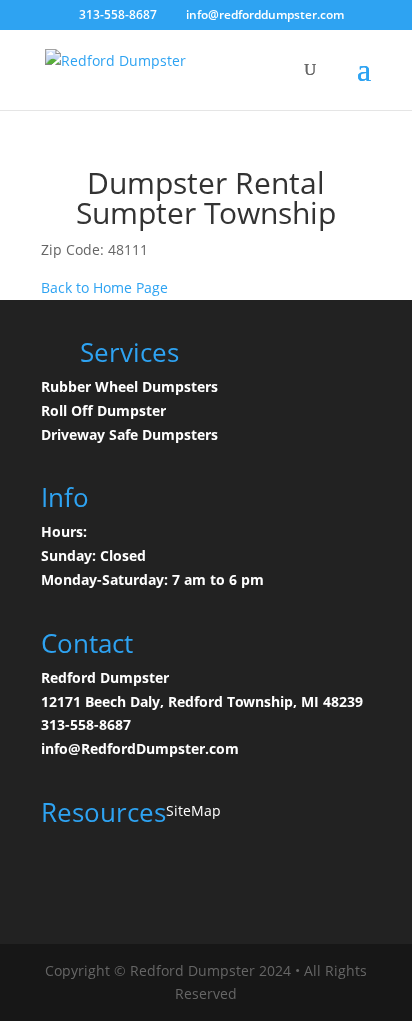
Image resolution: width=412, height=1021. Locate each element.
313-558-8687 (86, 724)
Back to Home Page (104, 287)
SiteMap (193, 810)
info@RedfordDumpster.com (140, 748)
